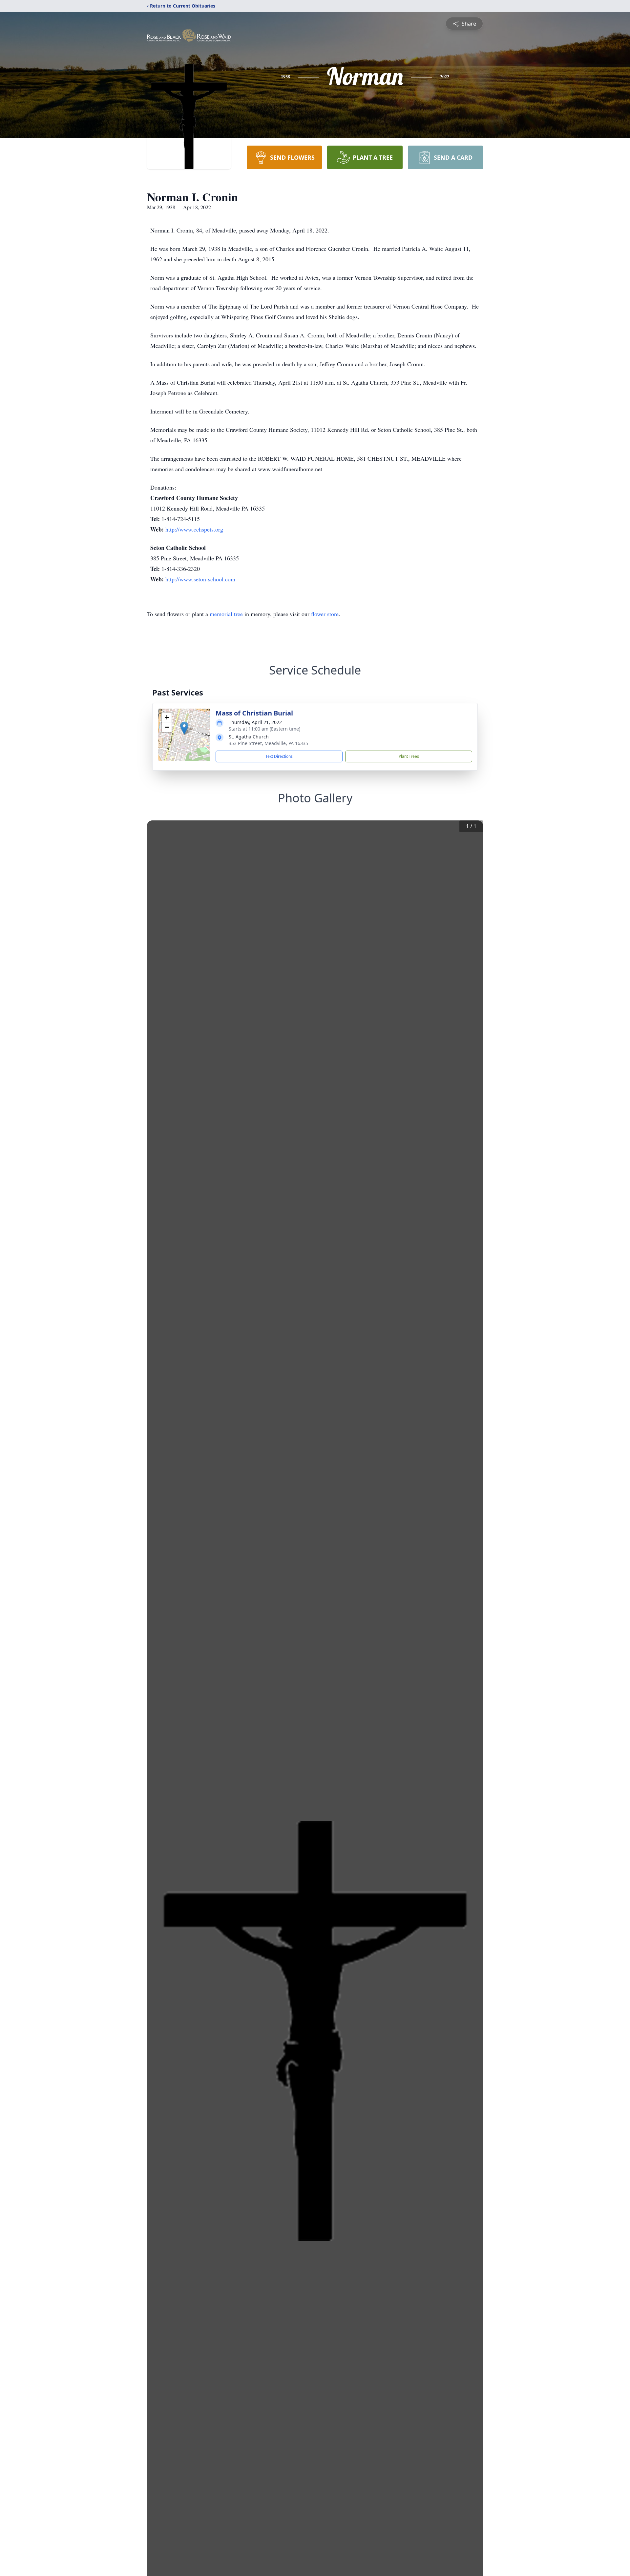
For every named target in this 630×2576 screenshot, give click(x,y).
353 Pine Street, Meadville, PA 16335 (268, 743)
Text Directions (279, 756)
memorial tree (226, 614)
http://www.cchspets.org (194, 529)
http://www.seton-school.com (200, 579)
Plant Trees (409, 756)
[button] (184, 728)
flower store (325, 614)
